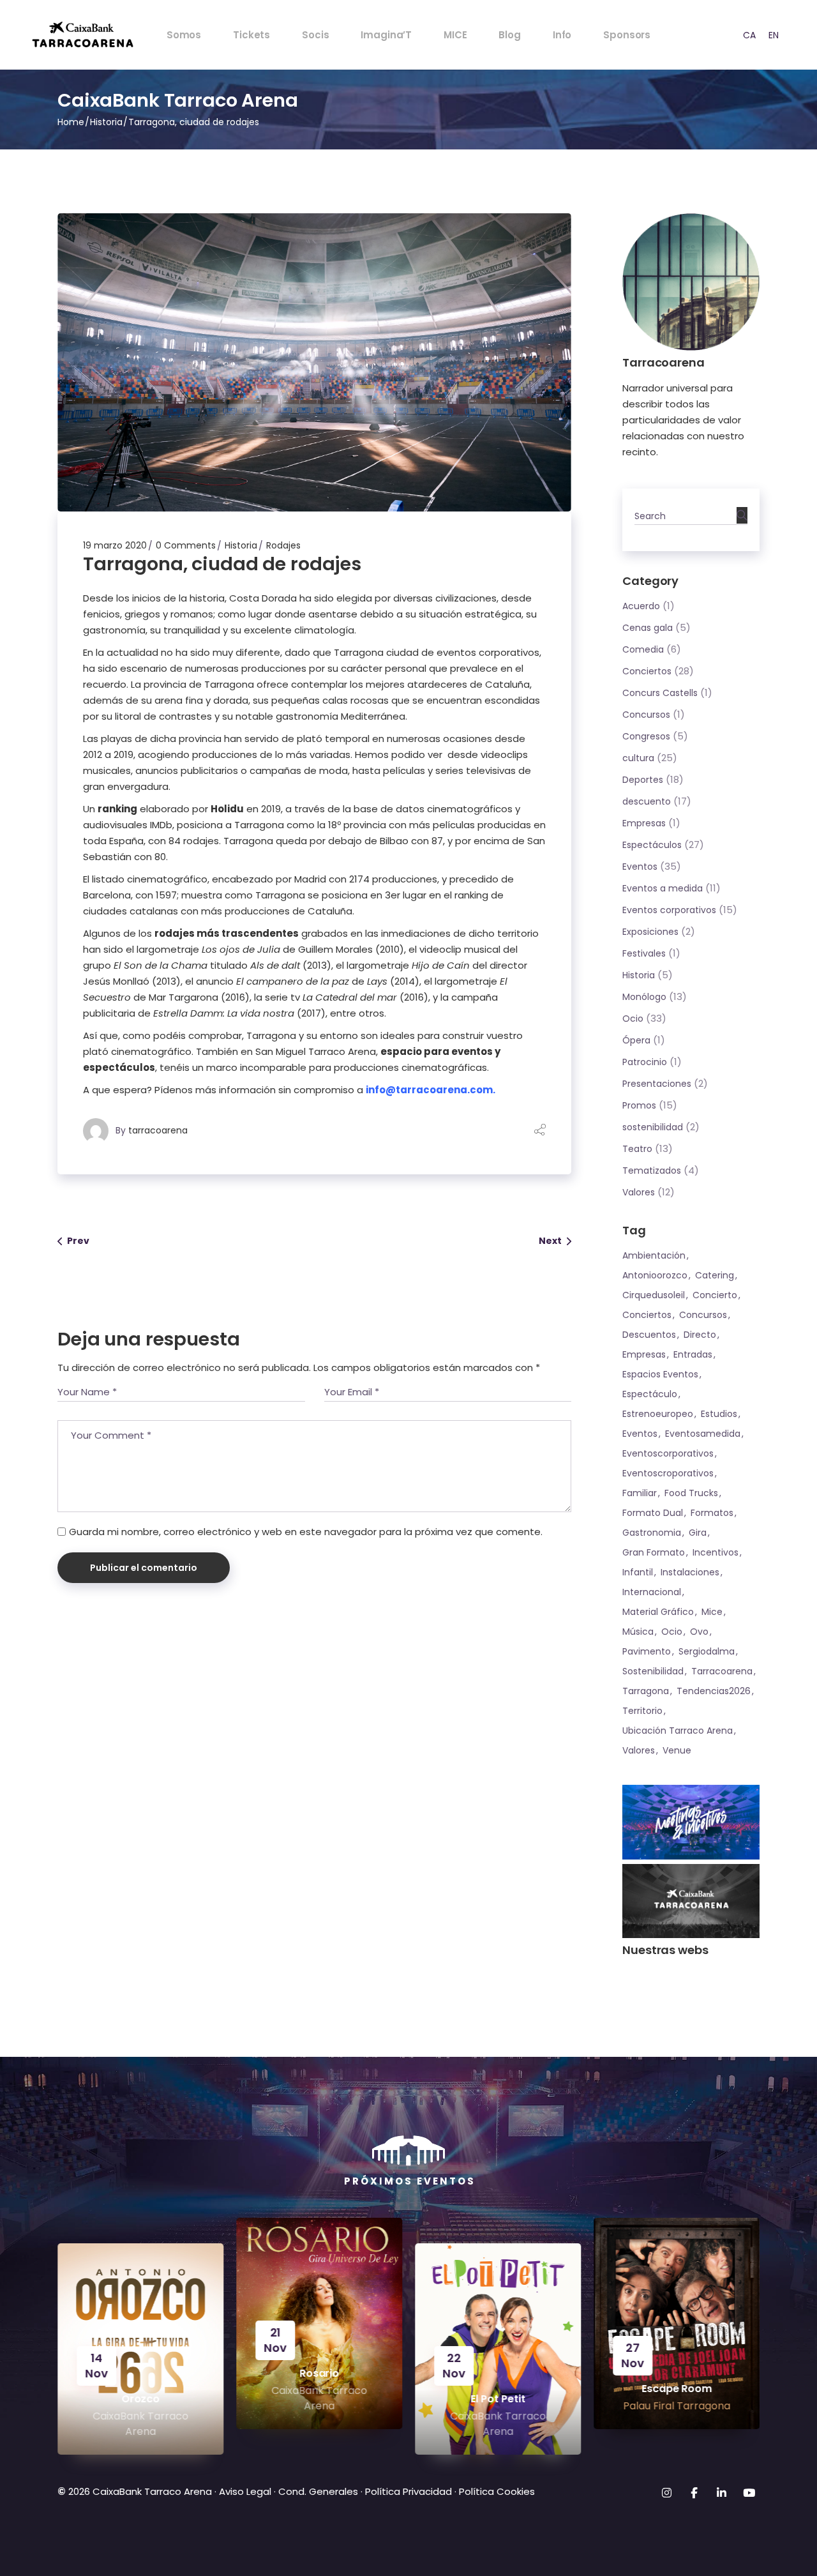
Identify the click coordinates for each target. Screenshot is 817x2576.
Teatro (637, 1149)
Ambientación (654, 1255)
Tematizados (652, 1171)
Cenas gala (648, 628)
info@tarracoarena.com (429, 1090)
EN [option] (774, 35)
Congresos (646, 736)
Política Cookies (497, 2491)
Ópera (636, 1040)
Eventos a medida (663, 888)
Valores (639, 1192)
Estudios (719, 1414)
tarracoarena (158, 1130)
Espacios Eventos (660, 1374)
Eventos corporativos (669, 910)
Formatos (712, 1513)
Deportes (643, 780)
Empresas (644, 823)
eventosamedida (703, 1434)
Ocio (633, 1019)
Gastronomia (652, 1533)
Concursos (646, 715)
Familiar (640, 1493)
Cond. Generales (318, 2491)
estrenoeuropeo (658, 1414)
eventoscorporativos (668, 1453)
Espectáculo (650, 1394)
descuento (647, 801)
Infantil (638, 1572)
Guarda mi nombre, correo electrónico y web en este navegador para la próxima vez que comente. (306, 1532)
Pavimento (647, 1651)
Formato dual (653, 1513)
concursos (703, 1315)
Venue (677, 1750)
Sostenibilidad (653, 1671)
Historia (106, 122)
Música (638, 1632)
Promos (639, 1105)
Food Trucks (691, 1493)
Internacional (652, 1592)
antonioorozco (655, 1275)
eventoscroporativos (668, 1473)
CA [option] (749, 35)
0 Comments (186, 545)
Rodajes (283, 545)
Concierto (715, 1295)
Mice (712, 1612)
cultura (638, 758)
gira (698, 1533)
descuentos (649, 1335)
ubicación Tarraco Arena (678, 1731)
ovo (699, 1632)
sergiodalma (707, 1651)
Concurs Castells (660, 693)
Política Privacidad (408, 2491)
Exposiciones (650, 932)
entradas (693, 1354)
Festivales (644, 953)
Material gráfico (658, 1612)
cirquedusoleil (654, 1295)
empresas (644, 1354)
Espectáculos (652, 845)
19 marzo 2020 (115, 545)
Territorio (642, 1711)
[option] (749, 35)
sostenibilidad (653, 1127)
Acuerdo (641, 606)
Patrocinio (645, 1062)
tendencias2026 (714, 1691)
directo (700, 1335)
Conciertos (647, 671)
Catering (715, 1275)
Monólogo (644, 997)
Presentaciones (657, 1084)
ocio (672, 1632)
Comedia (643, 649)
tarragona (646, 1691)
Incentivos (716, 1552)
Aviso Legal (244, 2491)
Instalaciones (690, 1572)
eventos (640, 1434)
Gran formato (654, 1552)
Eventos (640, 867)
